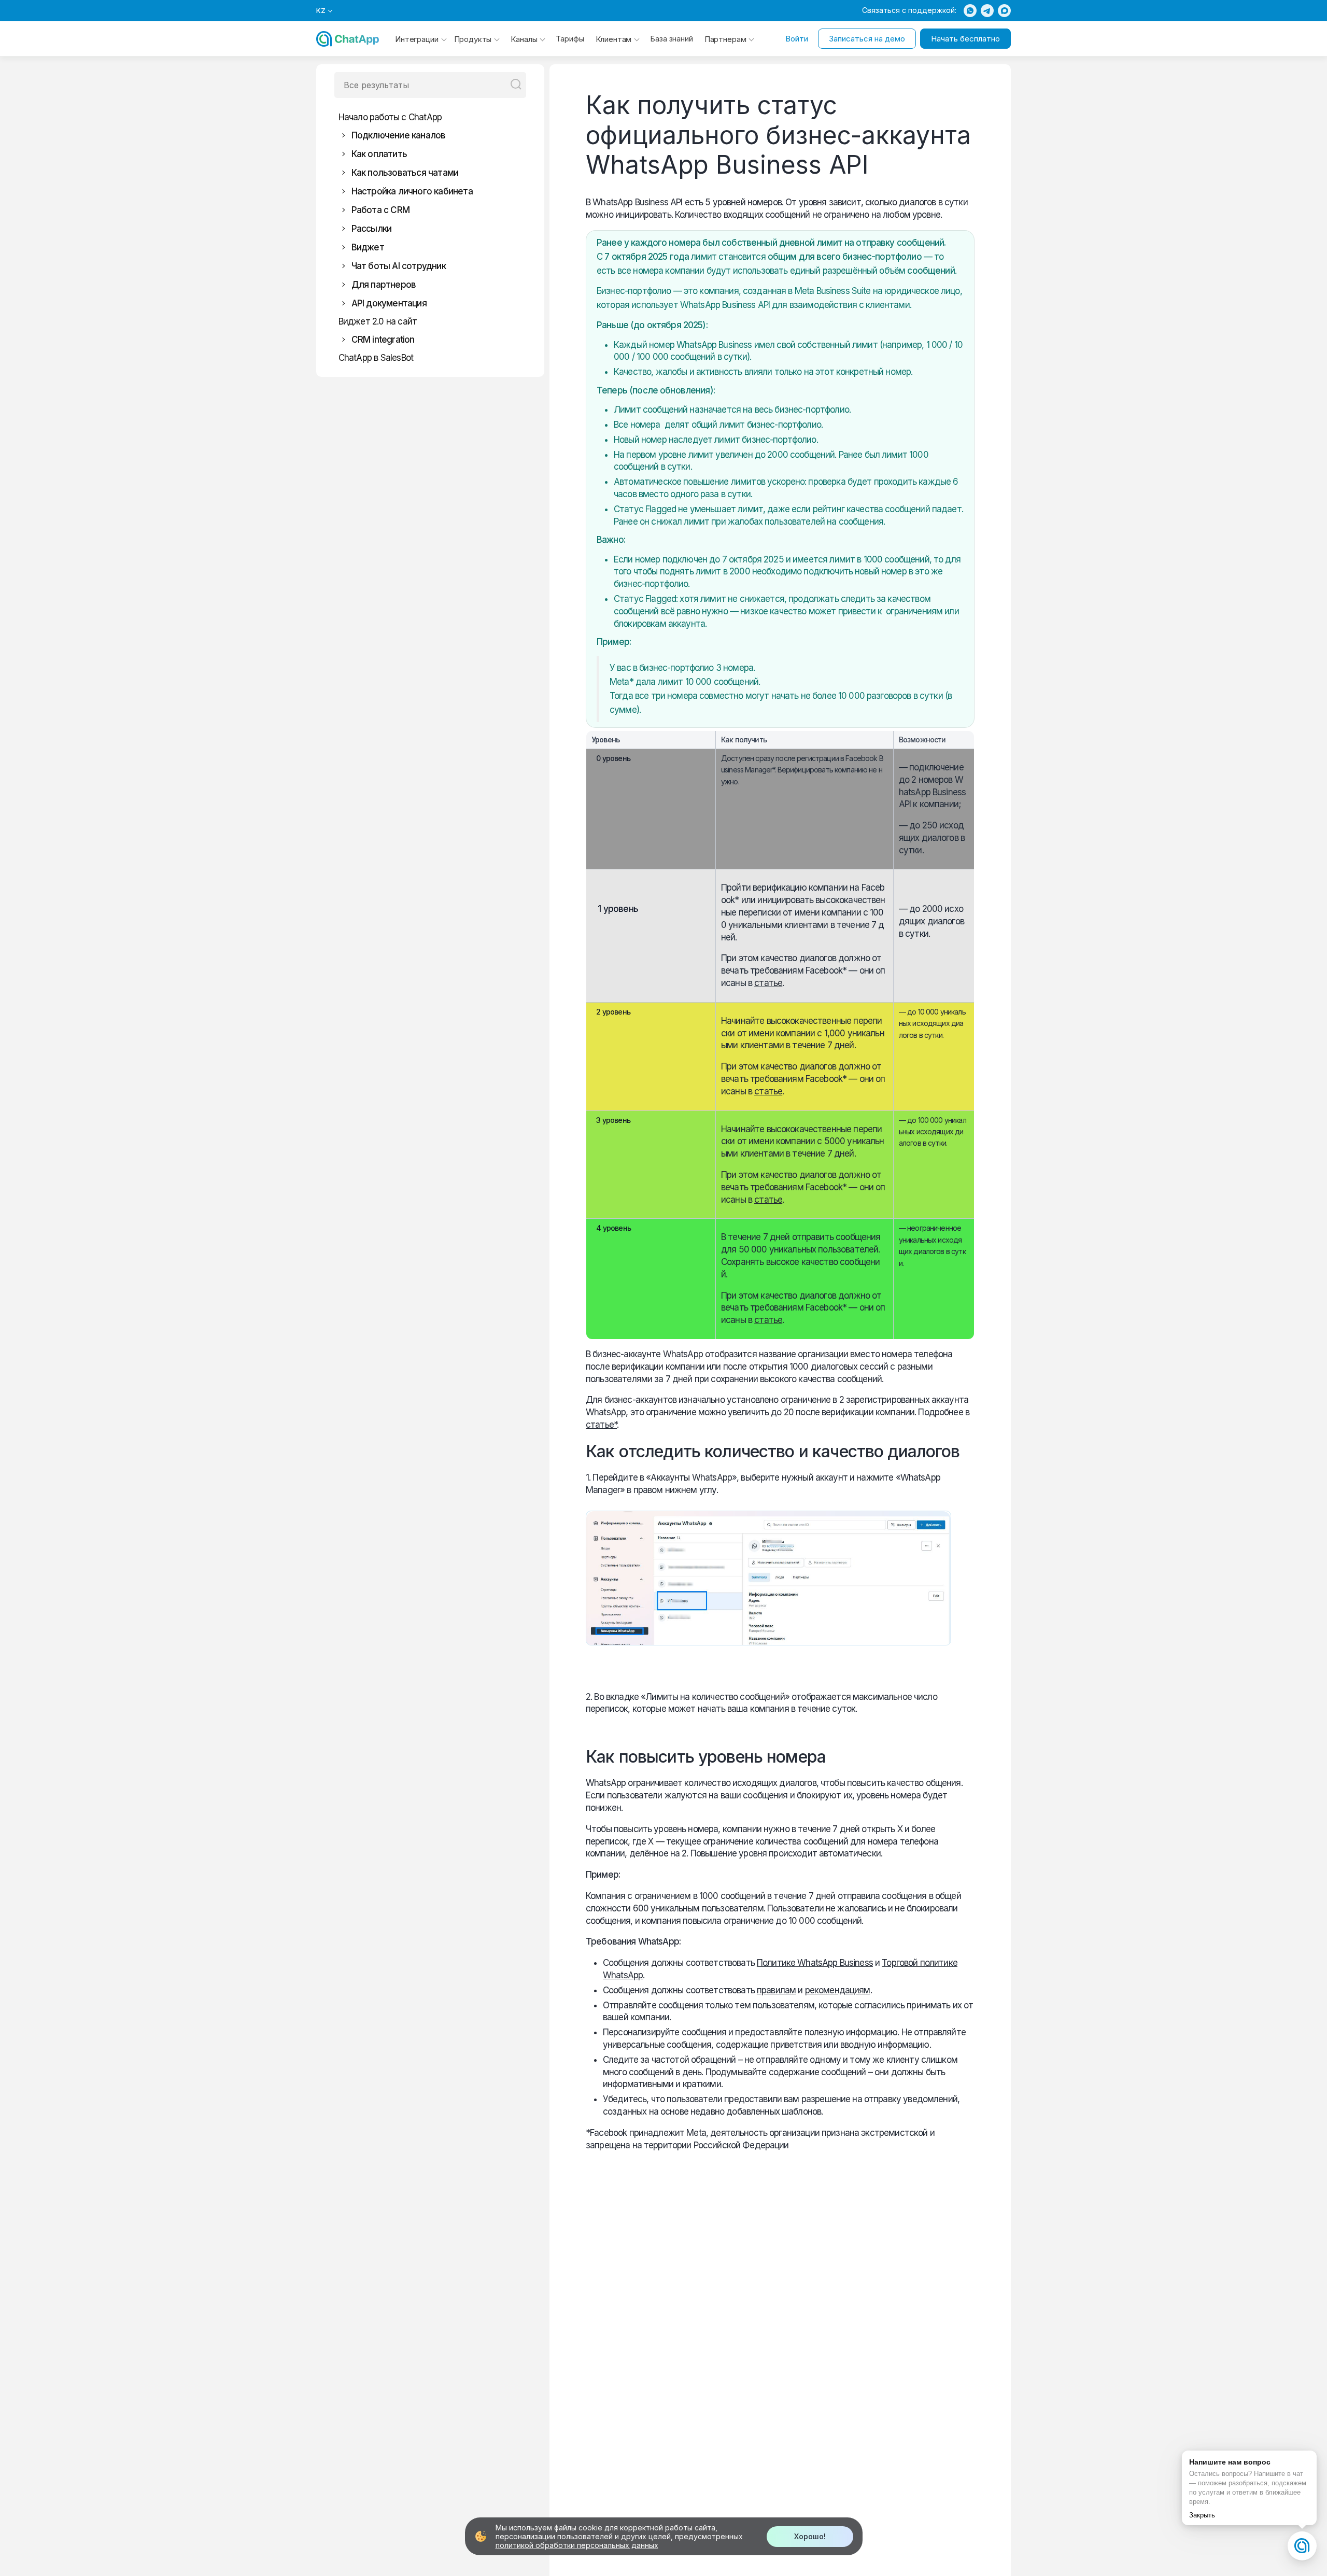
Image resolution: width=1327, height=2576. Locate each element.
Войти (797, 39)
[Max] (1004, 11)
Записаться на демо (867, 39)
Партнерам (725, 39)
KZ (321, 11)
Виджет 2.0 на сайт (378, 321)
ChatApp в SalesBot (376, 358)
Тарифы (570, 39)
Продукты (473, 39)
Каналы (524, 39)
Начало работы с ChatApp (390, 117)
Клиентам (614, 39)
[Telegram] (987, 11)
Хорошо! (810, 2536)
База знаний (671, 39)
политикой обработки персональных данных (577, 2545)
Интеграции (417, 39)
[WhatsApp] (970, 11)
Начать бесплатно (965, 39)
